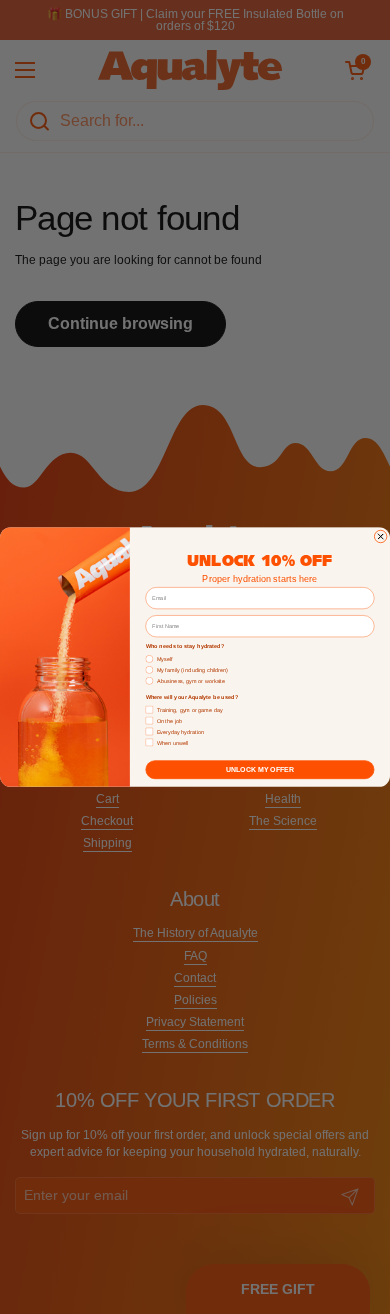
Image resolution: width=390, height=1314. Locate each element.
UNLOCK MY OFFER (260, 770)
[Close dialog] (380, 536)
